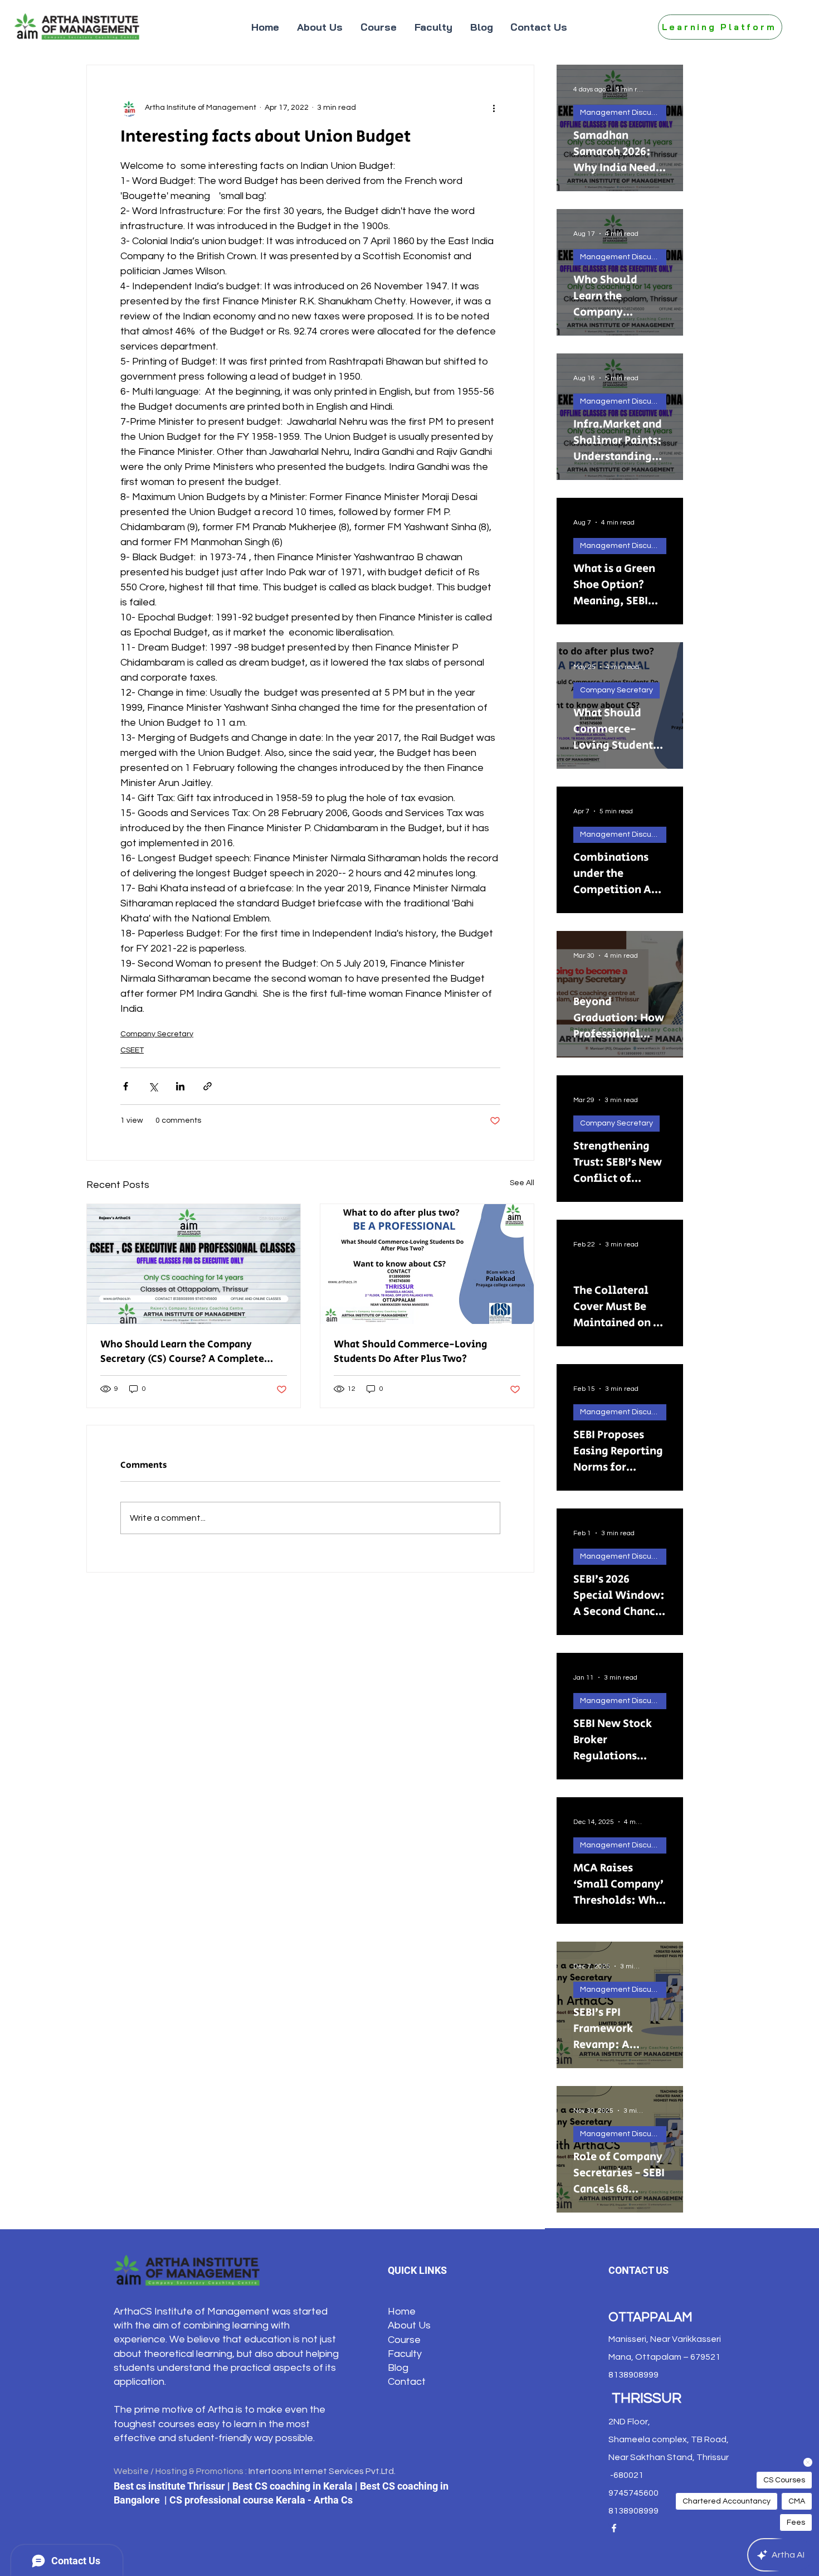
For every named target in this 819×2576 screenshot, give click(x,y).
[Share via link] (208, 1086)
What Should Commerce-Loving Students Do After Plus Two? (410, 1352)
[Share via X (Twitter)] (153, 1086)
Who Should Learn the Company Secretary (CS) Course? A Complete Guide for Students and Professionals (188, 1352)
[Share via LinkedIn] (180, 1086)
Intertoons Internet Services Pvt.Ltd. (322, 2471)
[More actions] (494, 108)
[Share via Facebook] (126, 1086)
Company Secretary (157, 1034)
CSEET (132, 1050)
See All (522, 1183)
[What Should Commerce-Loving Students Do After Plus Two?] (427, 1264)
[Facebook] (614, 2528)
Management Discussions (623, 113)
